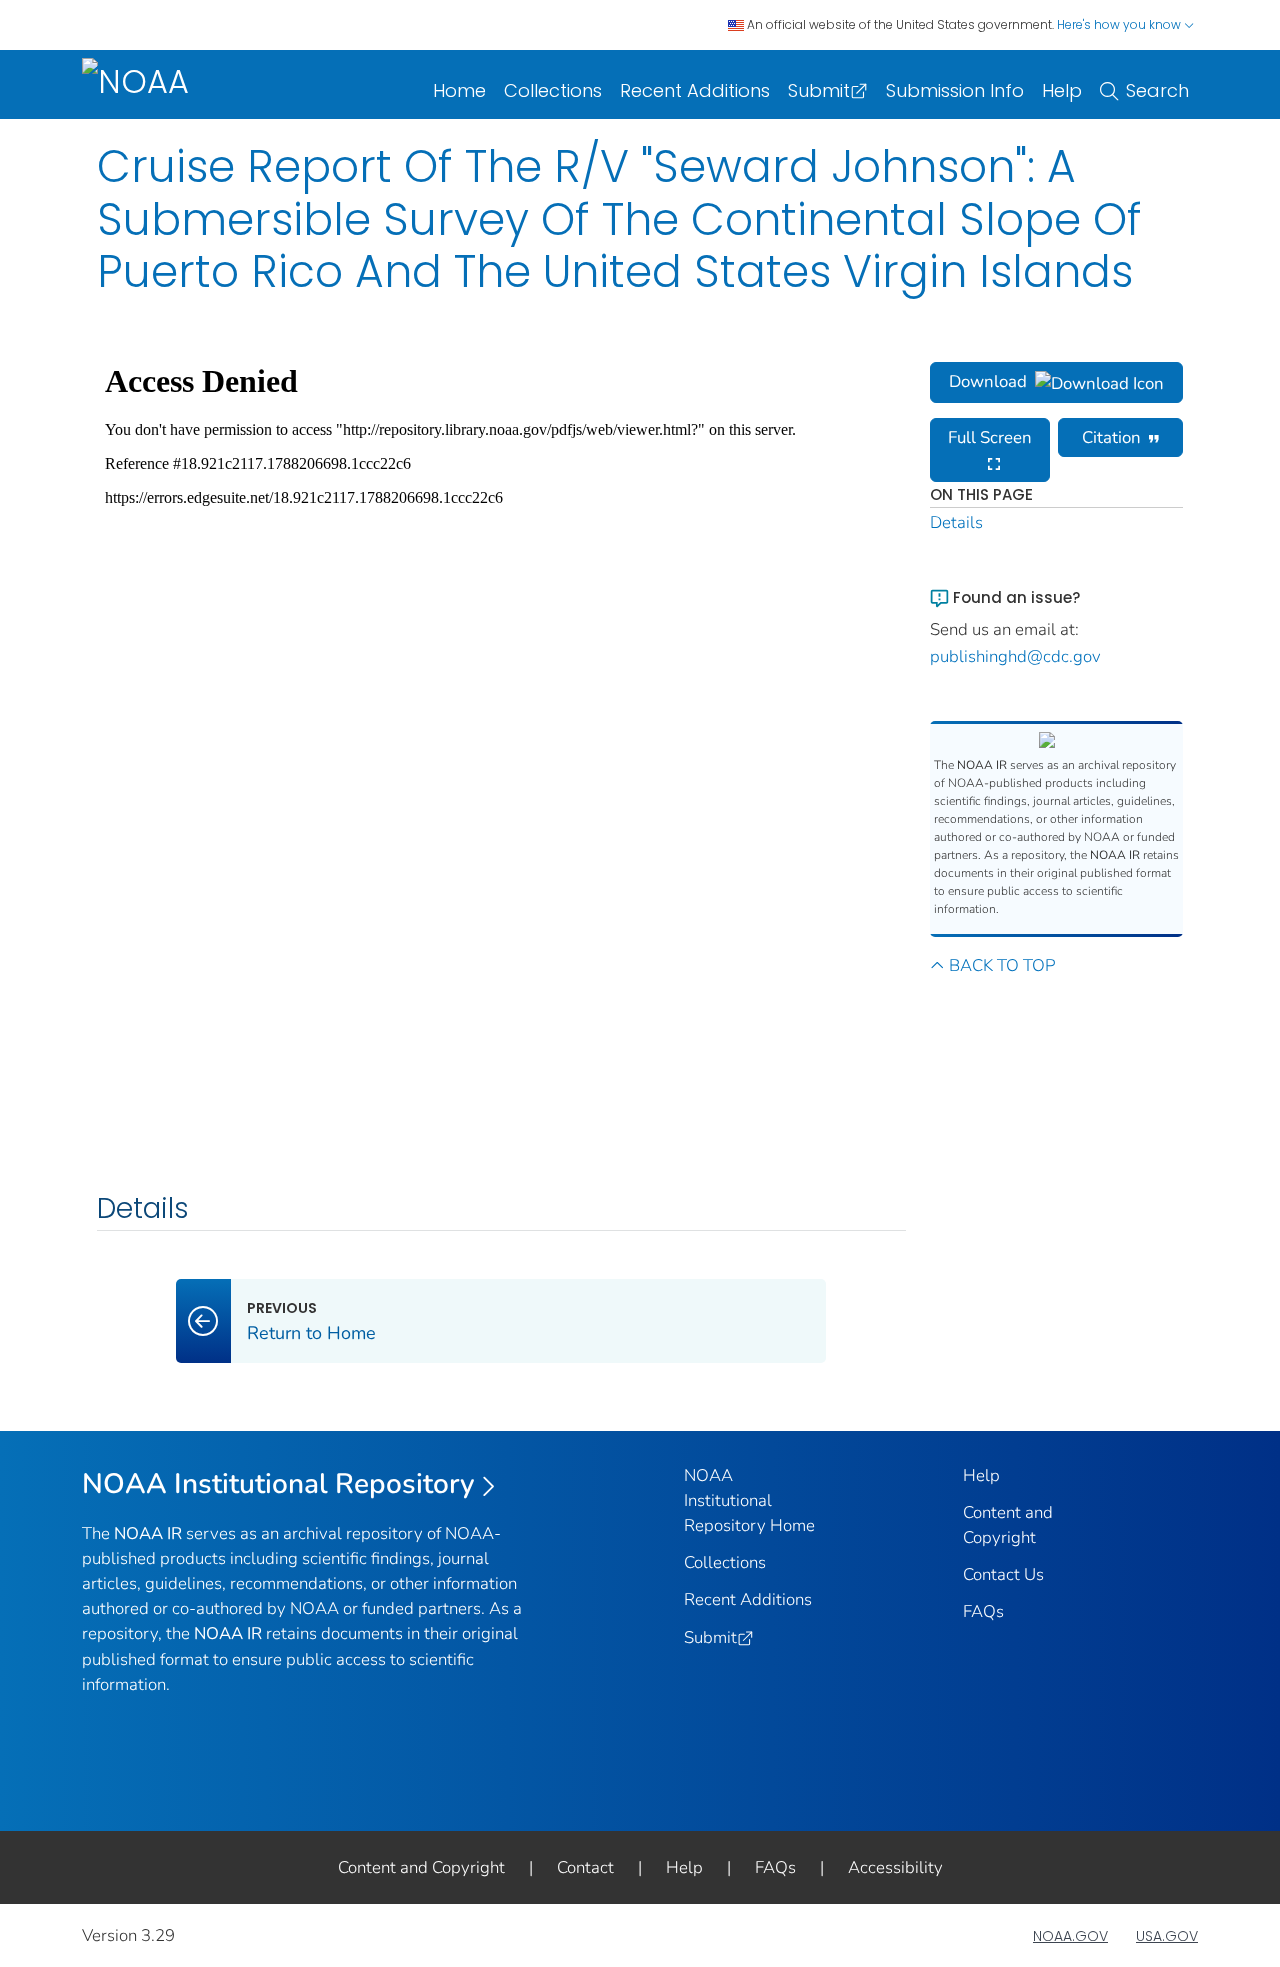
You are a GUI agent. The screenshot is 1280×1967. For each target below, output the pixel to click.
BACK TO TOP (1002, 965)
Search (1157, 90)
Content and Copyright (421, 1867)
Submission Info (955, 90)
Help (1062, 90)
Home (459, 90)
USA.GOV (1167, 1936)
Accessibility (895, 1867)
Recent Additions (695, 90)
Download (988, 381)
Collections (553, 90)
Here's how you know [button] (1120, 24)
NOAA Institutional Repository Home (749, 1500)
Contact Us (1003, 1574)
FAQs (983, 1611)
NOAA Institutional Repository (278, 1484)
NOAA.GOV (1070, 1936)
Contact (585, 1867)
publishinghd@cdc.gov (1015, 656)
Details (956, 522)
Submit (819, 90)
